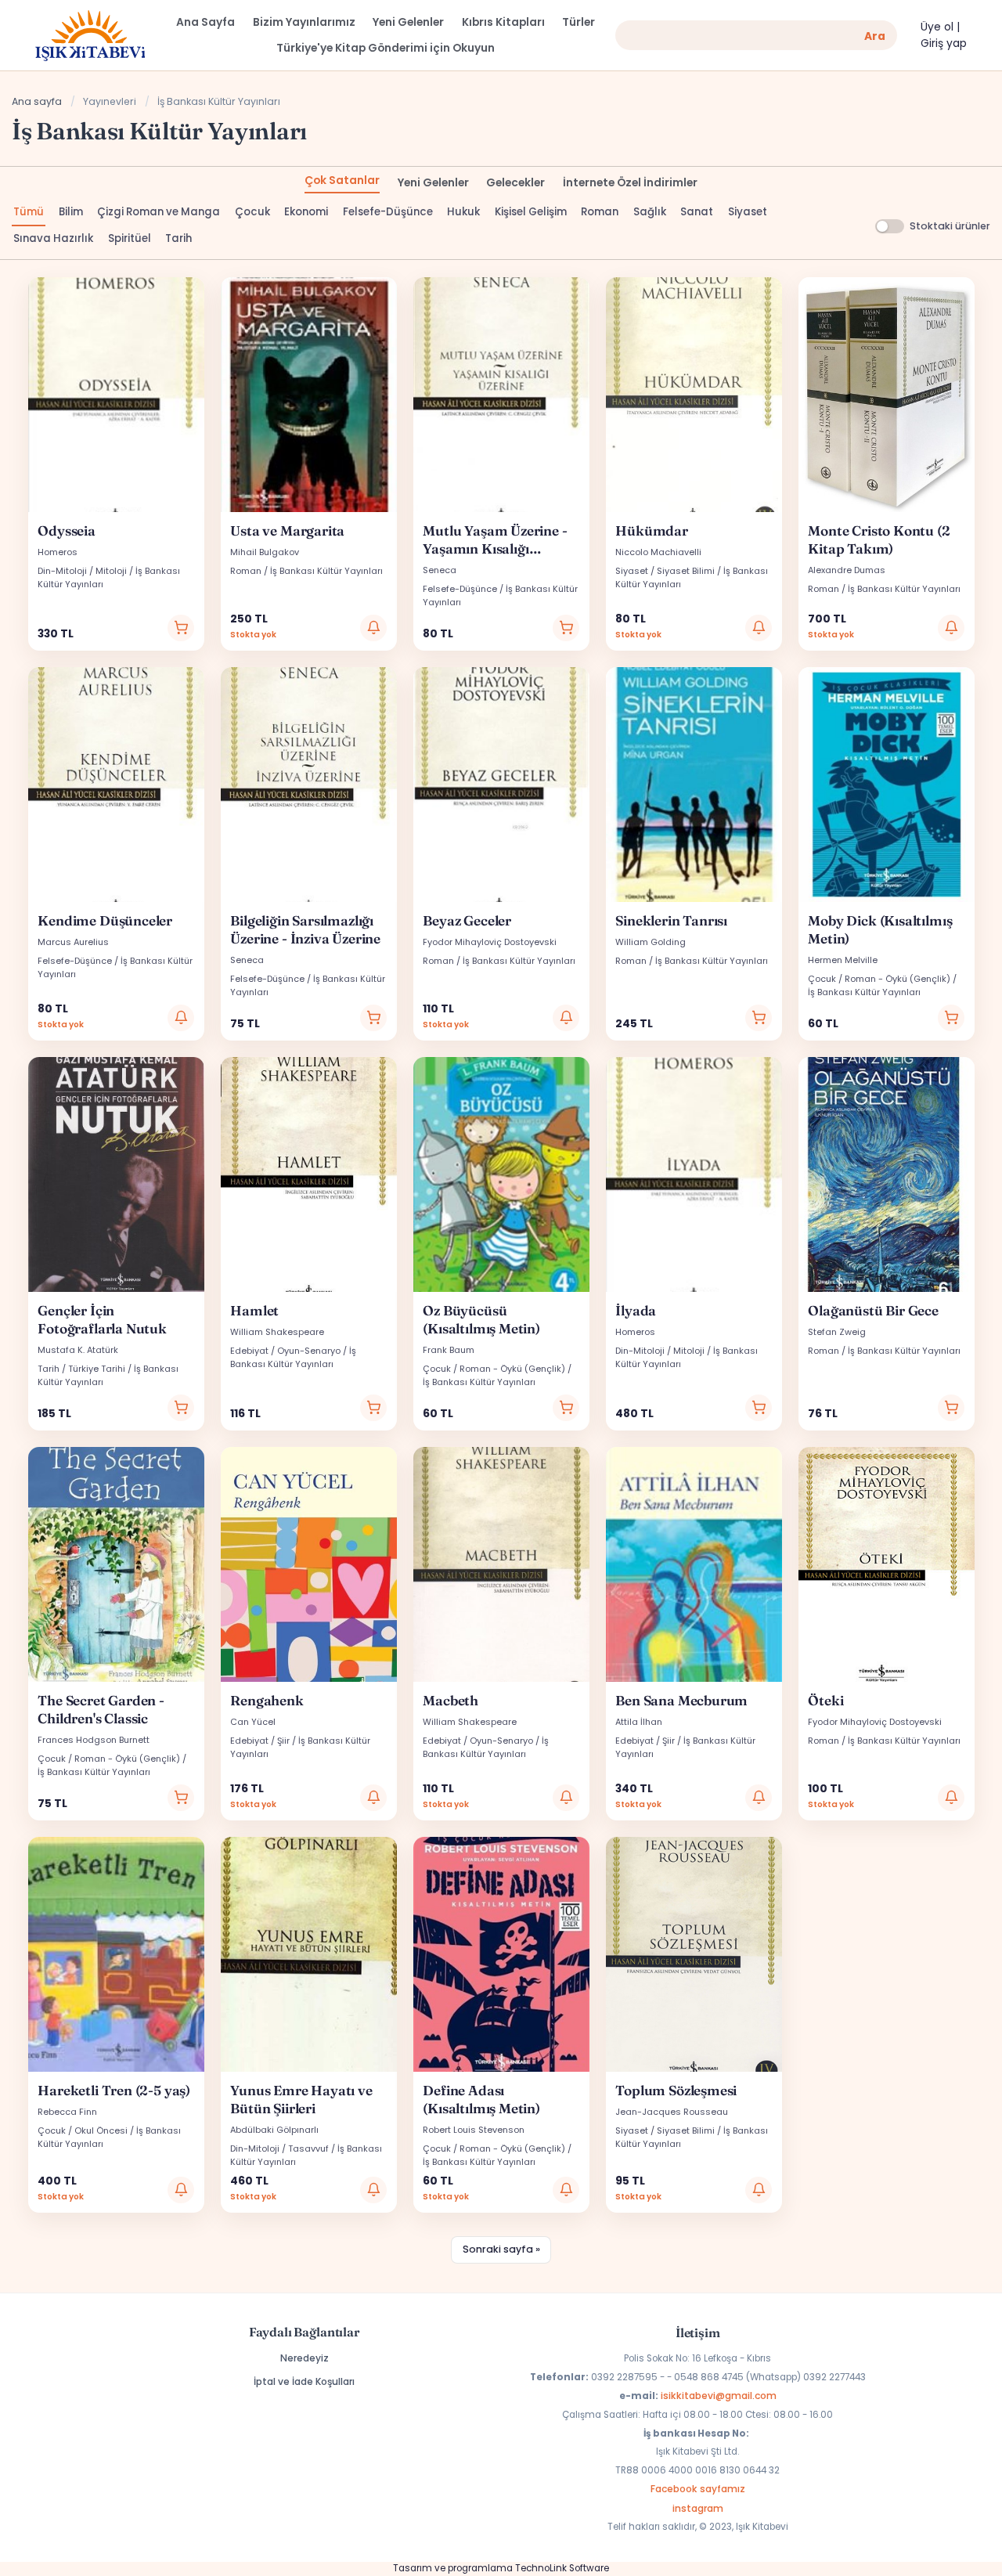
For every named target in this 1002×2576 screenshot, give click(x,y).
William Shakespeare (277, 1332)
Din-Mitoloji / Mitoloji (82, 571)
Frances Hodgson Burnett (94, 1740)
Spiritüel (130, 238)
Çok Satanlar (342, 180)
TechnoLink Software (562, 2568)
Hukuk (463, 212)
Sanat (697, 212)
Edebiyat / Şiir (260, 1741)
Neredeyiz (305, 2358)
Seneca (440, 570)
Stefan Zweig (837, 1332)
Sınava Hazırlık (53, 238)
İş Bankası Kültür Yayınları (326, 571)
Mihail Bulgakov (265, 552)
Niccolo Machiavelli (658, 552)
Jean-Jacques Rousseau (672, 2112)
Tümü (29, 212)
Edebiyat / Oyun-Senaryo (285, 1351)
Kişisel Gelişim (531, 212)
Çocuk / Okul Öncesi (83, 2130)
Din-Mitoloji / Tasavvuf (279, 2148)
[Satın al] (181, 628)
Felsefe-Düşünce (388, 212)
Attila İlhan (639, 1722)
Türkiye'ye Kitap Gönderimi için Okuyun (386, 48)
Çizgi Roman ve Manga (159, 212)
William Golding (651, 942)
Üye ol (937, 27)
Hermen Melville (843, 960)
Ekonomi (306, 212)
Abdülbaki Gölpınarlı (274, 2130)
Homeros (58, 552)
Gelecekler (515, 183)
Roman (600, 212)
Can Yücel (253, 1722)
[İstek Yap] (373, 628)
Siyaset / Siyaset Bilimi (665, 571)
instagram (698, 2508)
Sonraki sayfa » (501, 2249)
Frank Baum (449, 1350)
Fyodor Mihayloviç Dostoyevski (490, 942)
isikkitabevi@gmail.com (719, 2396)
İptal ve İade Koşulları (304, 2381)
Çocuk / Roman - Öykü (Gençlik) (879, 979)
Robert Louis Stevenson (474, 2130)
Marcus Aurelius (73, 942)
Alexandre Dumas (847, 570)
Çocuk (252, 212)
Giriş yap (944, 43)
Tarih (178, 238)
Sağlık (650, 212)
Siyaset (748, 212)
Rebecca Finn (67, 2112)
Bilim (71, 212)
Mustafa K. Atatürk (78, 1350)
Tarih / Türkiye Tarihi (81, 1369)
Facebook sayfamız (698, 2489)
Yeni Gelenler (433, 183)
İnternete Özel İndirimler (630, 183)
